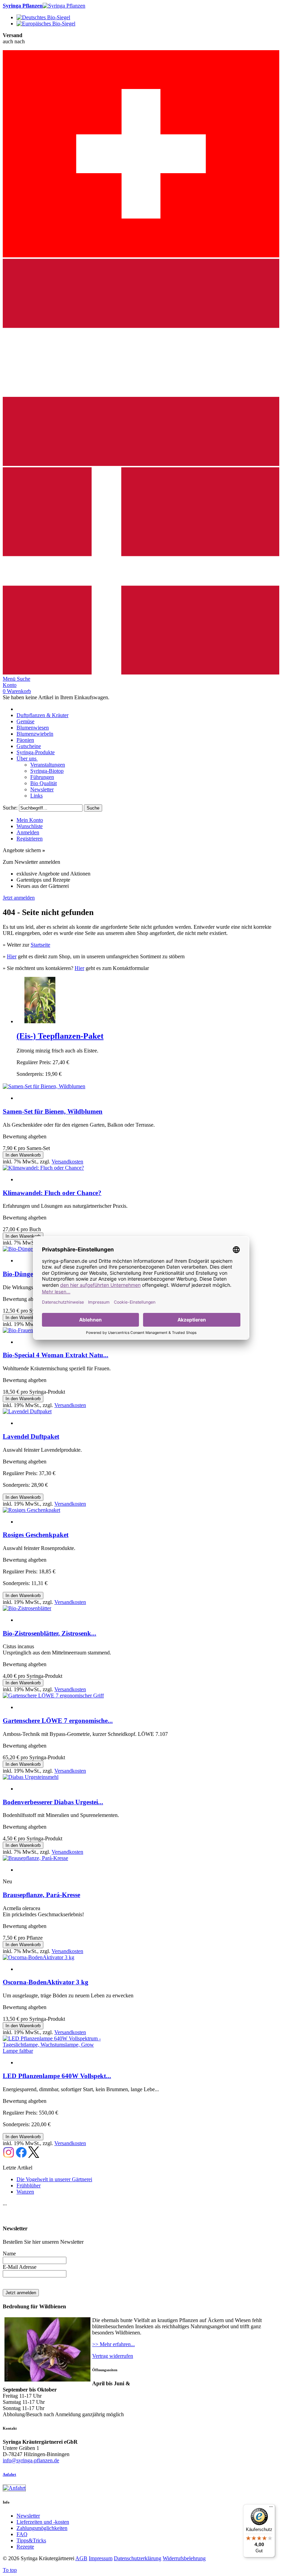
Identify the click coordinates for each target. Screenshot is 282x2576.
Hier (12, 956)
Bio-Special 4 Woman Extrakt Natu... (56, 1355)
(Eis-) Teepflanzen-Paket (60, 1036)
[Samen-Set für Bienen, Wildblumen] (44, 1086)
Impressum (101, 2558)
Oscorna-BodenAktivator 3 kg (46, 1982)
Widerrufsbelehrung (184, 2558)
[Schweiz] (141, 255)
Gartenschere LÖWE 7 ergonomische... (58, 1721)
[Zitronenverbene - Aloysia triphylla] (40, 1021)
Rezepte (25, 2547)
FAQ (22, 2534)
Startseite (40, 945)
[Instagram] (9, 2156)
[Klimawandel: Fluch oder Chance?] (43, 1168)
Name (9, 2254)
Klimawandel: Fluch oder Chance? (52, 1193)
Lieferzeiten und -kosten (43, 2522)
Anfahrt (9, 2474)
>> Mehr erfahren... (113, 2344)
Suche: (10, 808)
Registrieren (30, 839)
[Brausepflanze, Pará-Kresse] (35, 1858)
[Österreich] (141, 464)
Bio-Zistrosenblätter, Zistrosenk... (50, 1633)
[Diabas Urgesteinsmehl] (31, 1777)
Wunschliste (30, 826)
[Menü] (271, 2508)
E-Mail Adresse (20, 2267)
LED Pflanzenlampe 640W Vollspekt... (57, 2076)
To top (10, 2570)
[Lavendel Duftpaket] (27, 1411)
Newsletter (28, 2516)
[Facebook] (21, 2156)
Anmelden (28, 832)
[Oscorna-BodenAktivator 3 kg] (39, 1957)
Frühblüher (29, 2185)
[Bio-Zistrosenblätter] (27, 1608)
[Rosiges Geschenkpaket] (31, 1510)
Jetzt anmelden (19, 898)
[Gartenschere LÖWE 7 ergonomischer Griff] (53, 1696)
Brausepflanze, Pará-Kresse (41, 1895)
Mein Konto (30, 820)
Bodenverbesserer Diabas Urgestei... (53, 1802)
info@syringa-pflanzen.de (31, 2460)
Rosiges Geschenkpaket (36, 1535)
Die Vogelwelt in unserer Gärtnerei (54, 2179)
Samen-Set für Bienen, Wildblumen (53, 1111)
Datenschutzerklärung (138, 2558)
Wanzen (25, 2192)
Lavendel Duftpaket (31, 1436)
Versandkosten (67, 1162)
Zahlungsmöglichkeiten (42, 2528)
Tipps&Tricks (31, 2540)
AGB (81, 2558)
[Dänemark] (141, 673)
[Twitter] (34, 2156)
